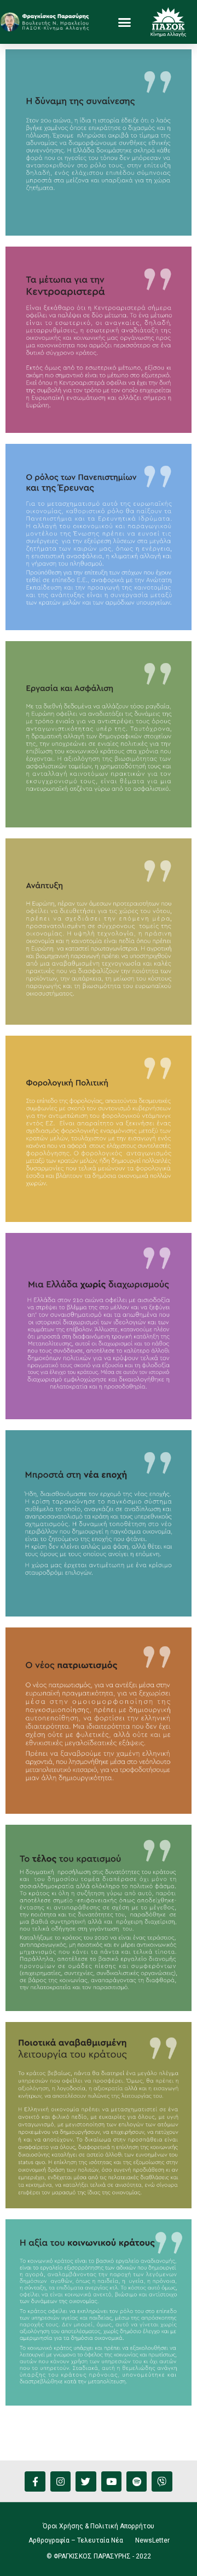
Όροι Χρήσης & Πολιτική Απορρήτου (99, 2526)
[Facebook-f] (35, 2481)
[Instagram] (60, 2481)
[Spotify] (137, 2481)
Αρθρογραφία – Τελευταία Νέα (76, 2540)
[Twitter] (86, 2481)
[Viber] (162, 2481)
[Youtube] (111, 2481)
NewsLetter (152, 2540)
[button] (125, 22)
